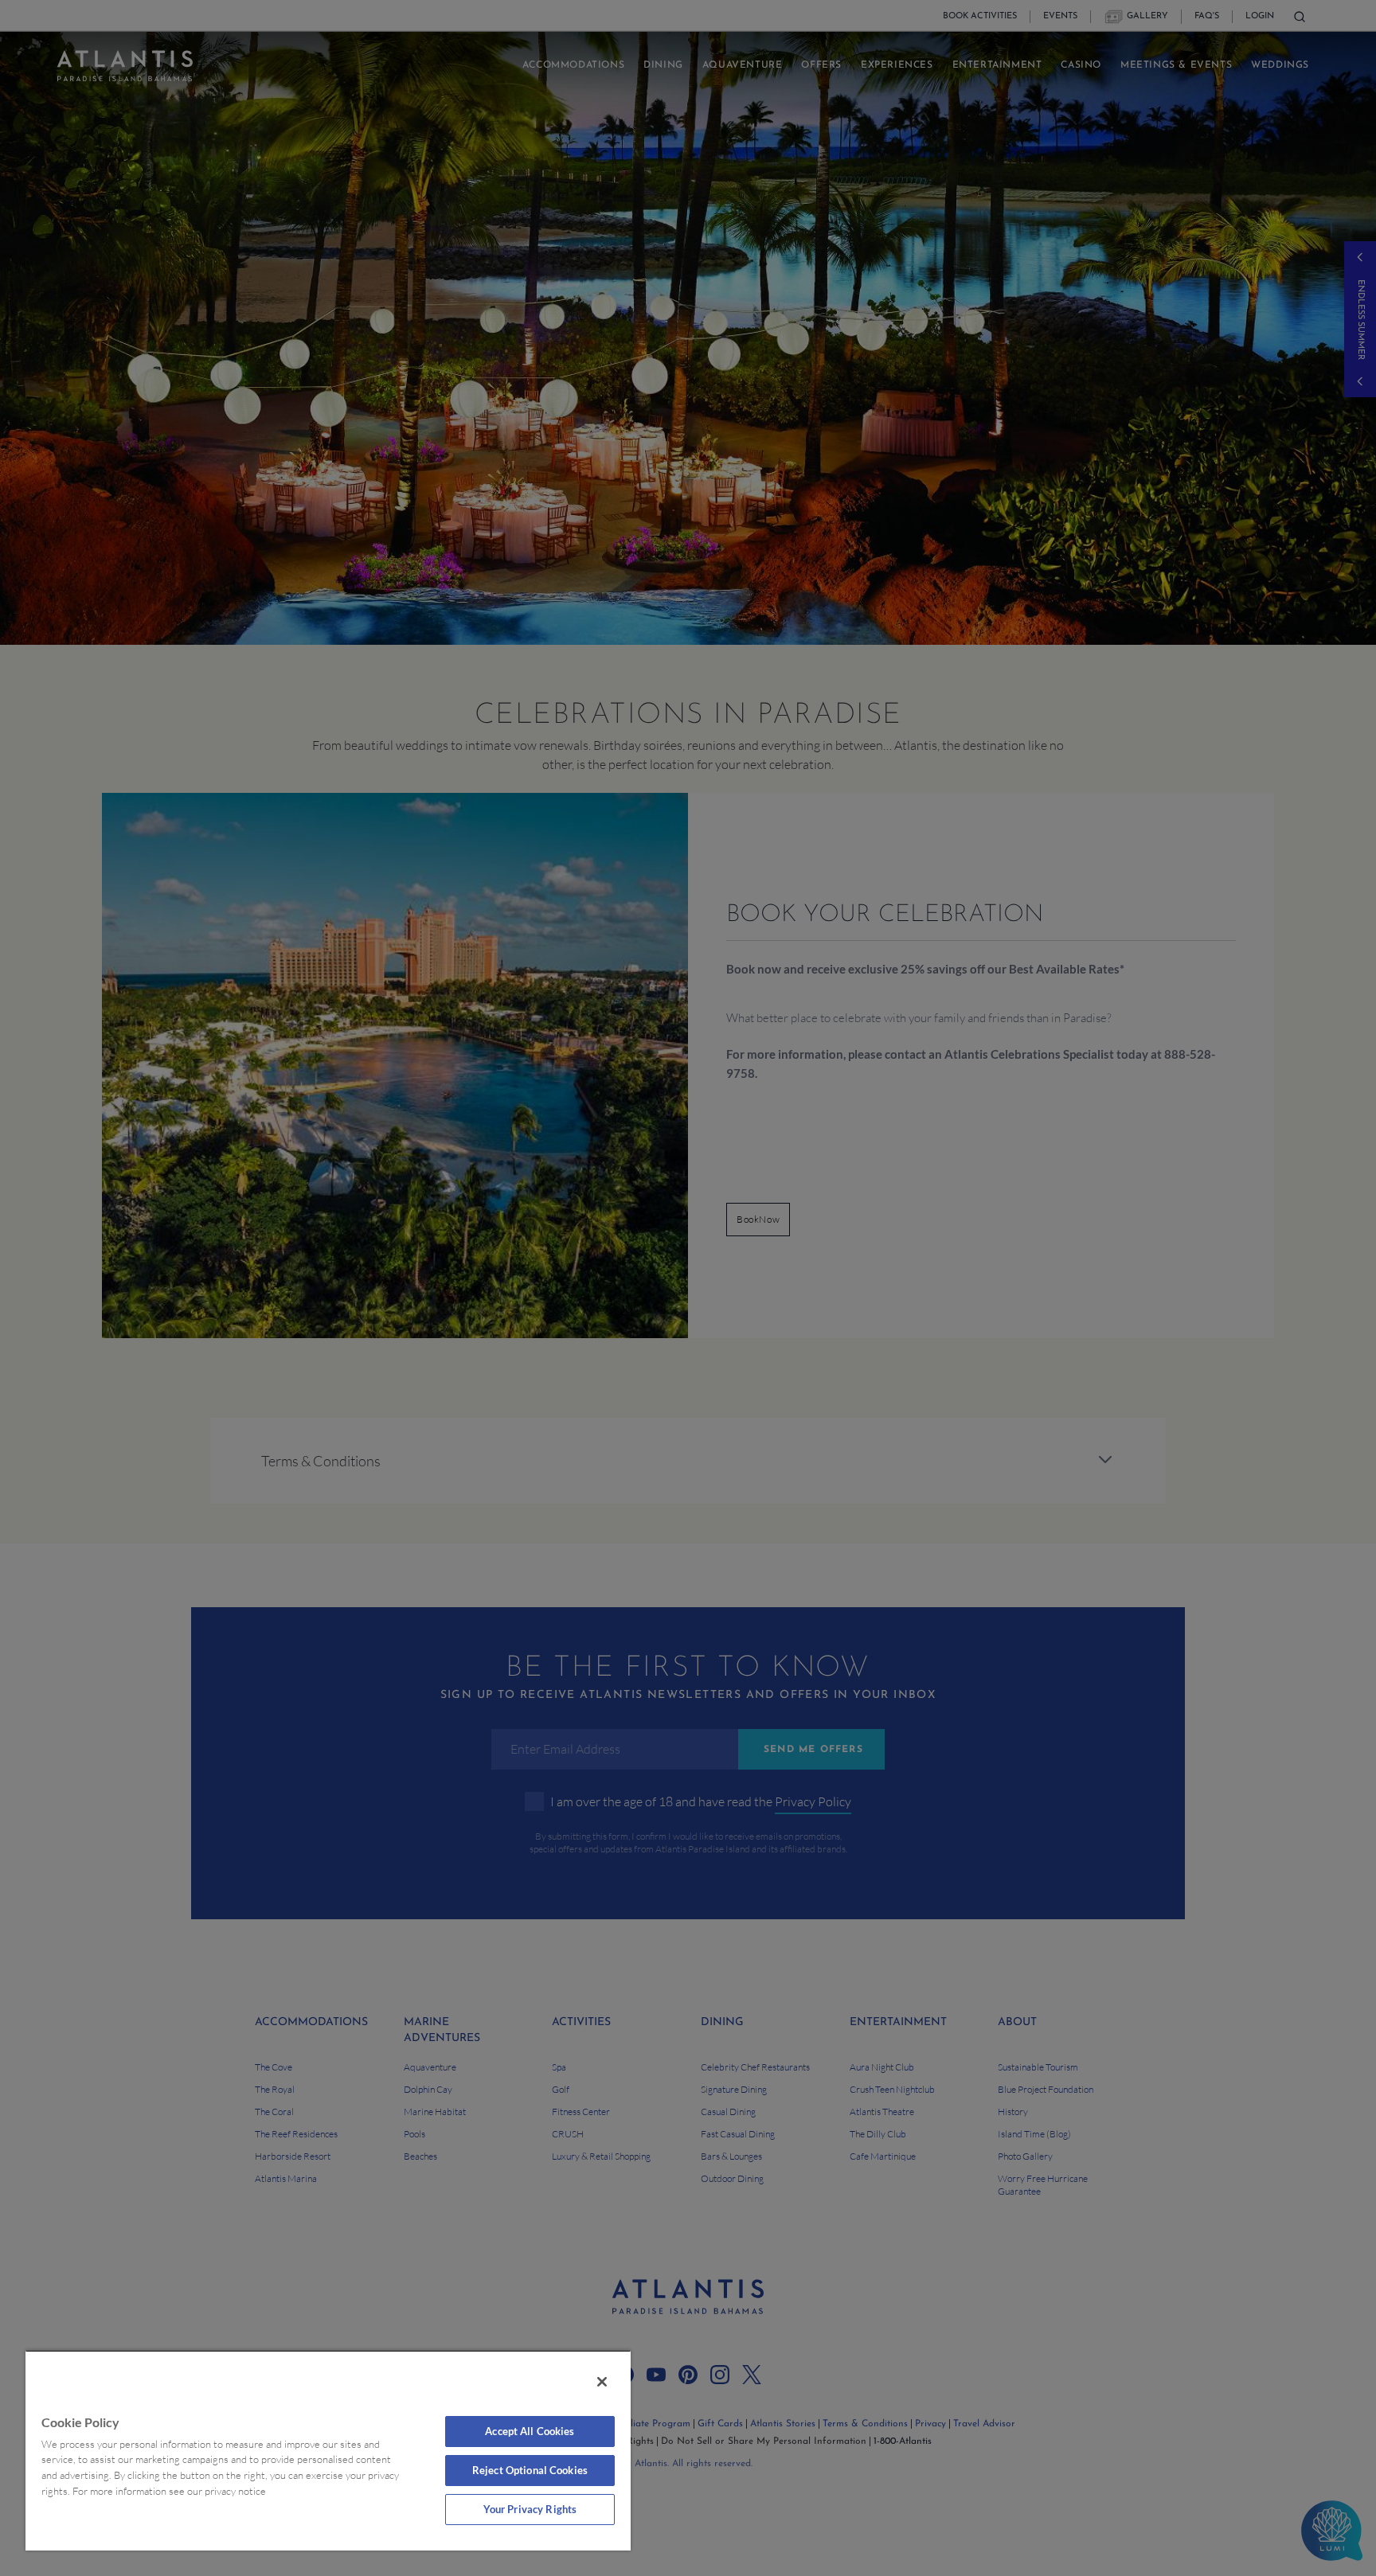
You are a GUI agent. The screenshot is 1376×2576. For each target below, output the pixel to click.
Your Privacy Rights (530, 2509)
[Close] (602, 2382)
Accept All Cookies (530, 2431)
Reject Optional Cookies (530, 2470)
